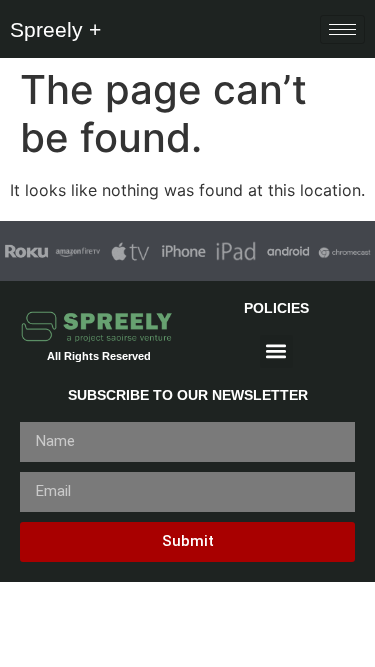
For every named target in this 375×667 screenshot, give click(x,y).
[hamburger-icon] (342, 29)
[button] (276, 351)
